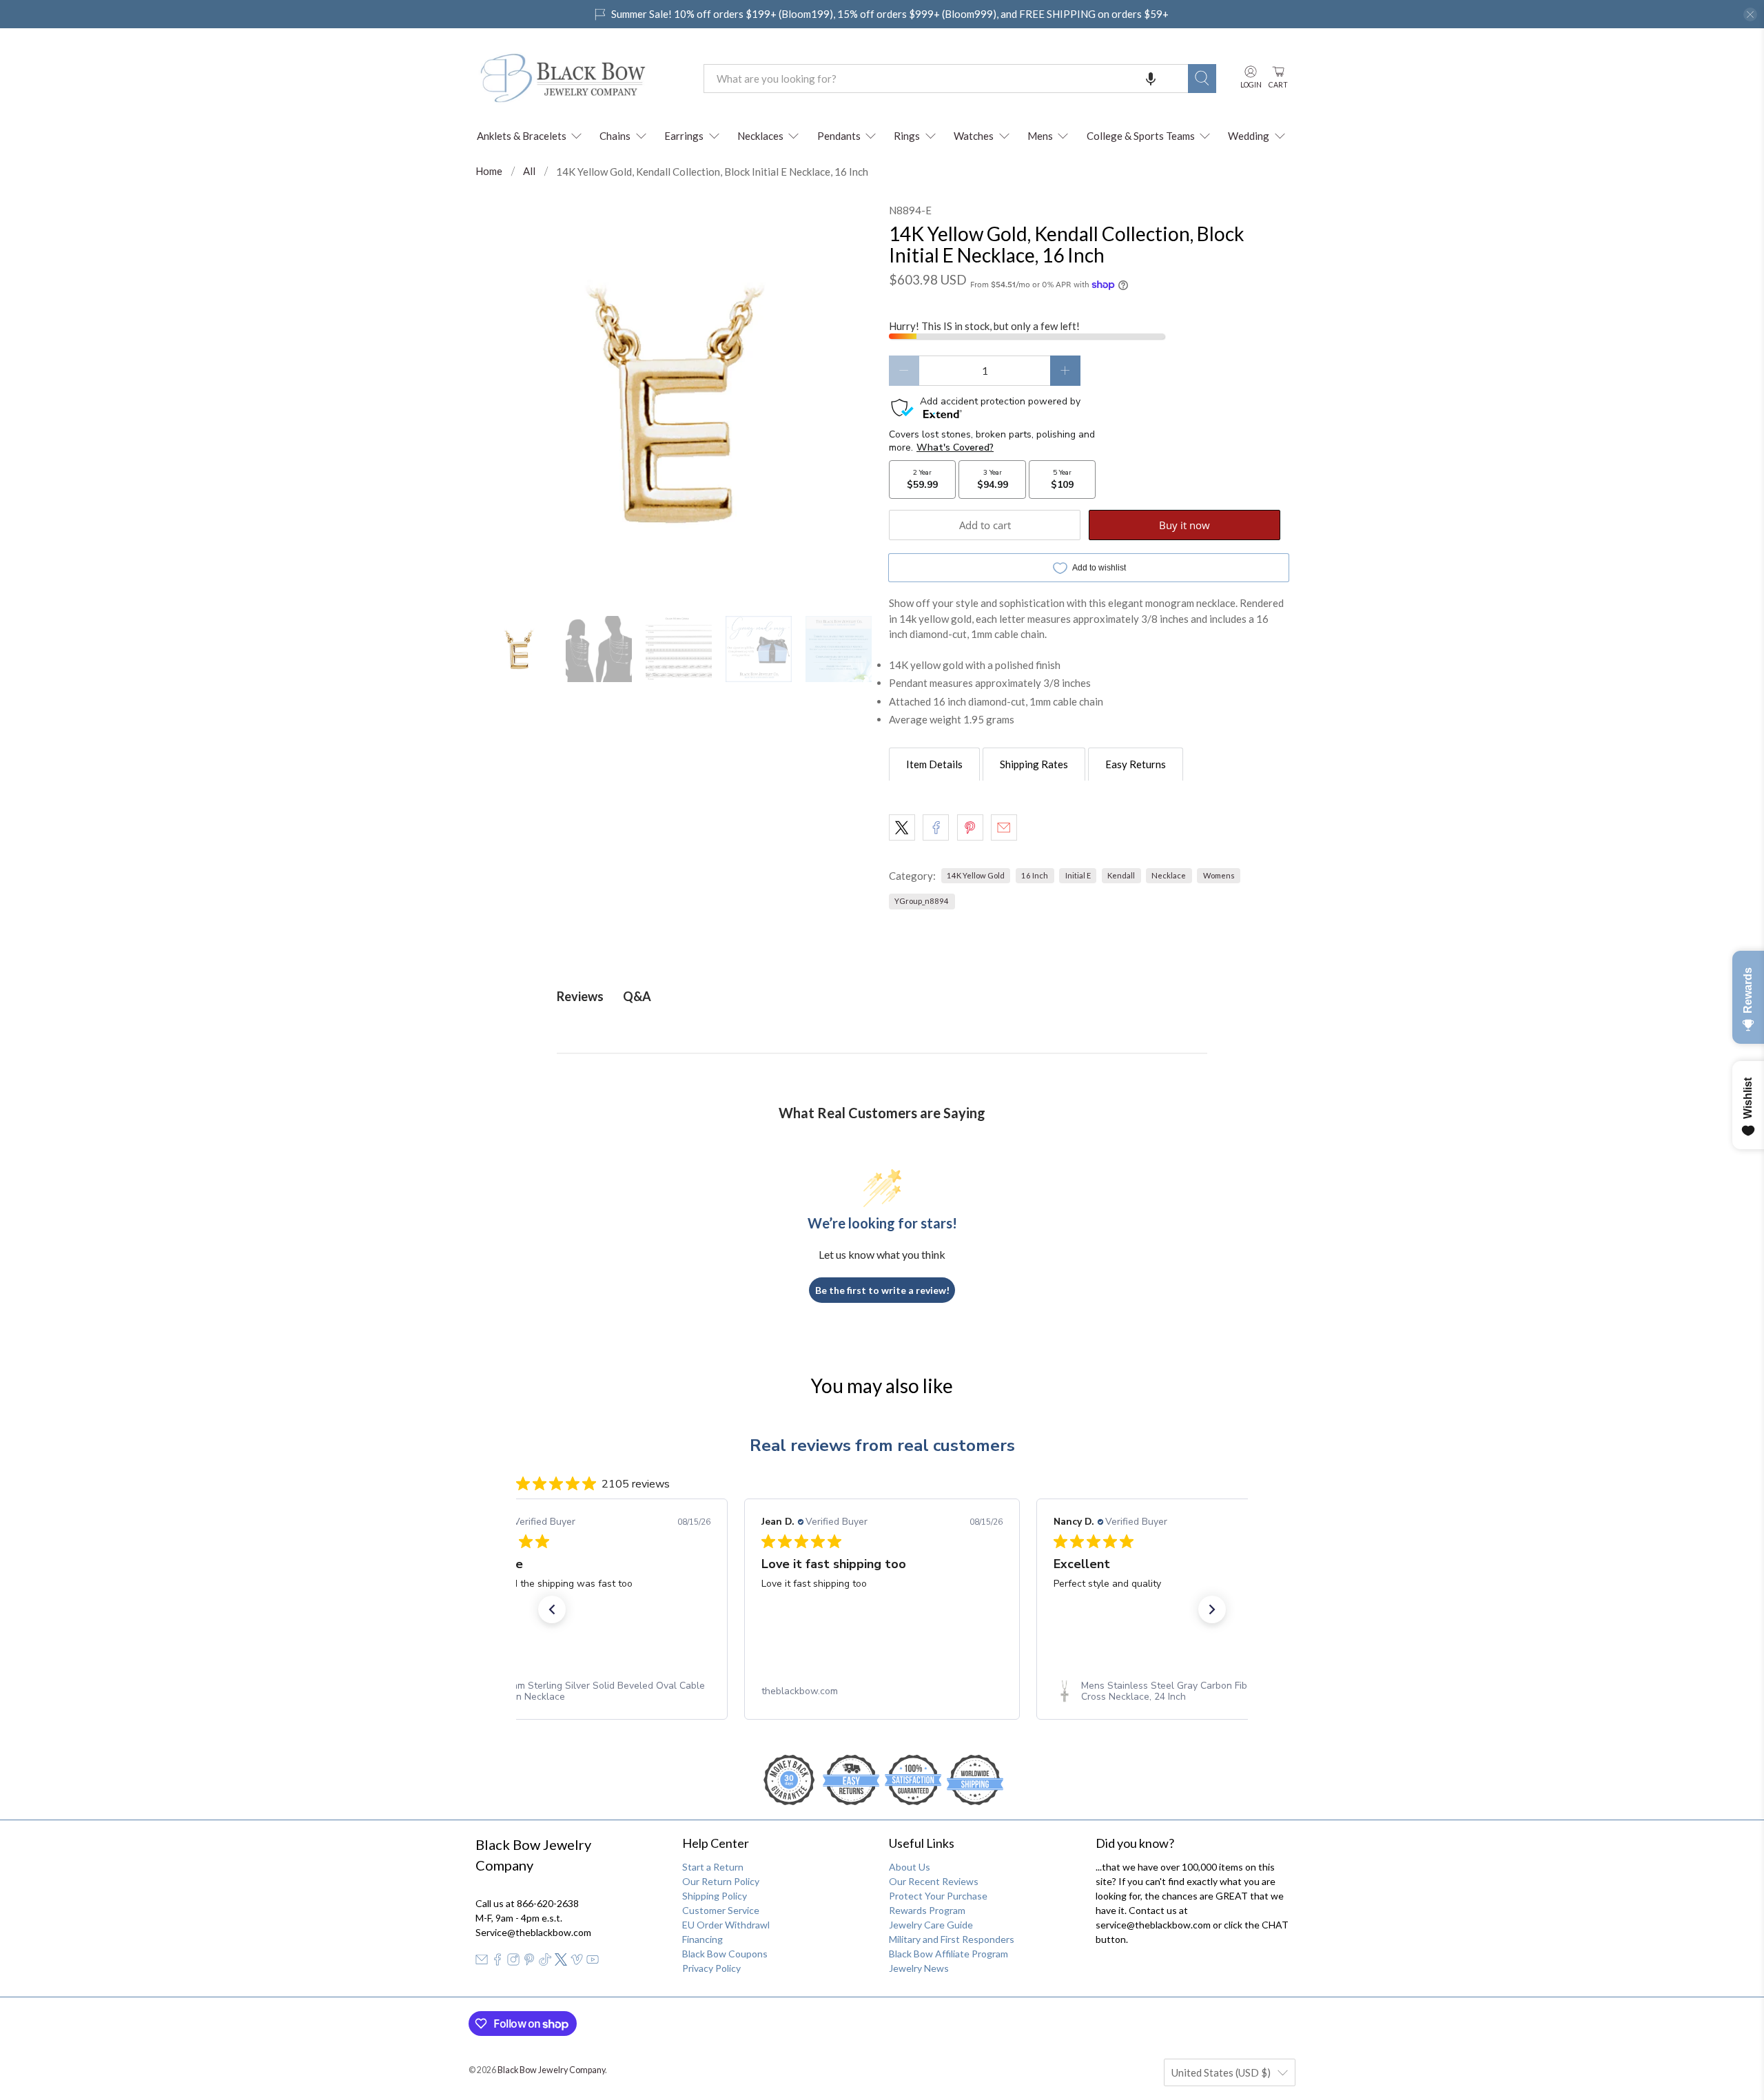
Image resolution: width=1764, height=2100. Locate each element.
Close (882, 1203)
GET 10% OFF (882, 1156)
